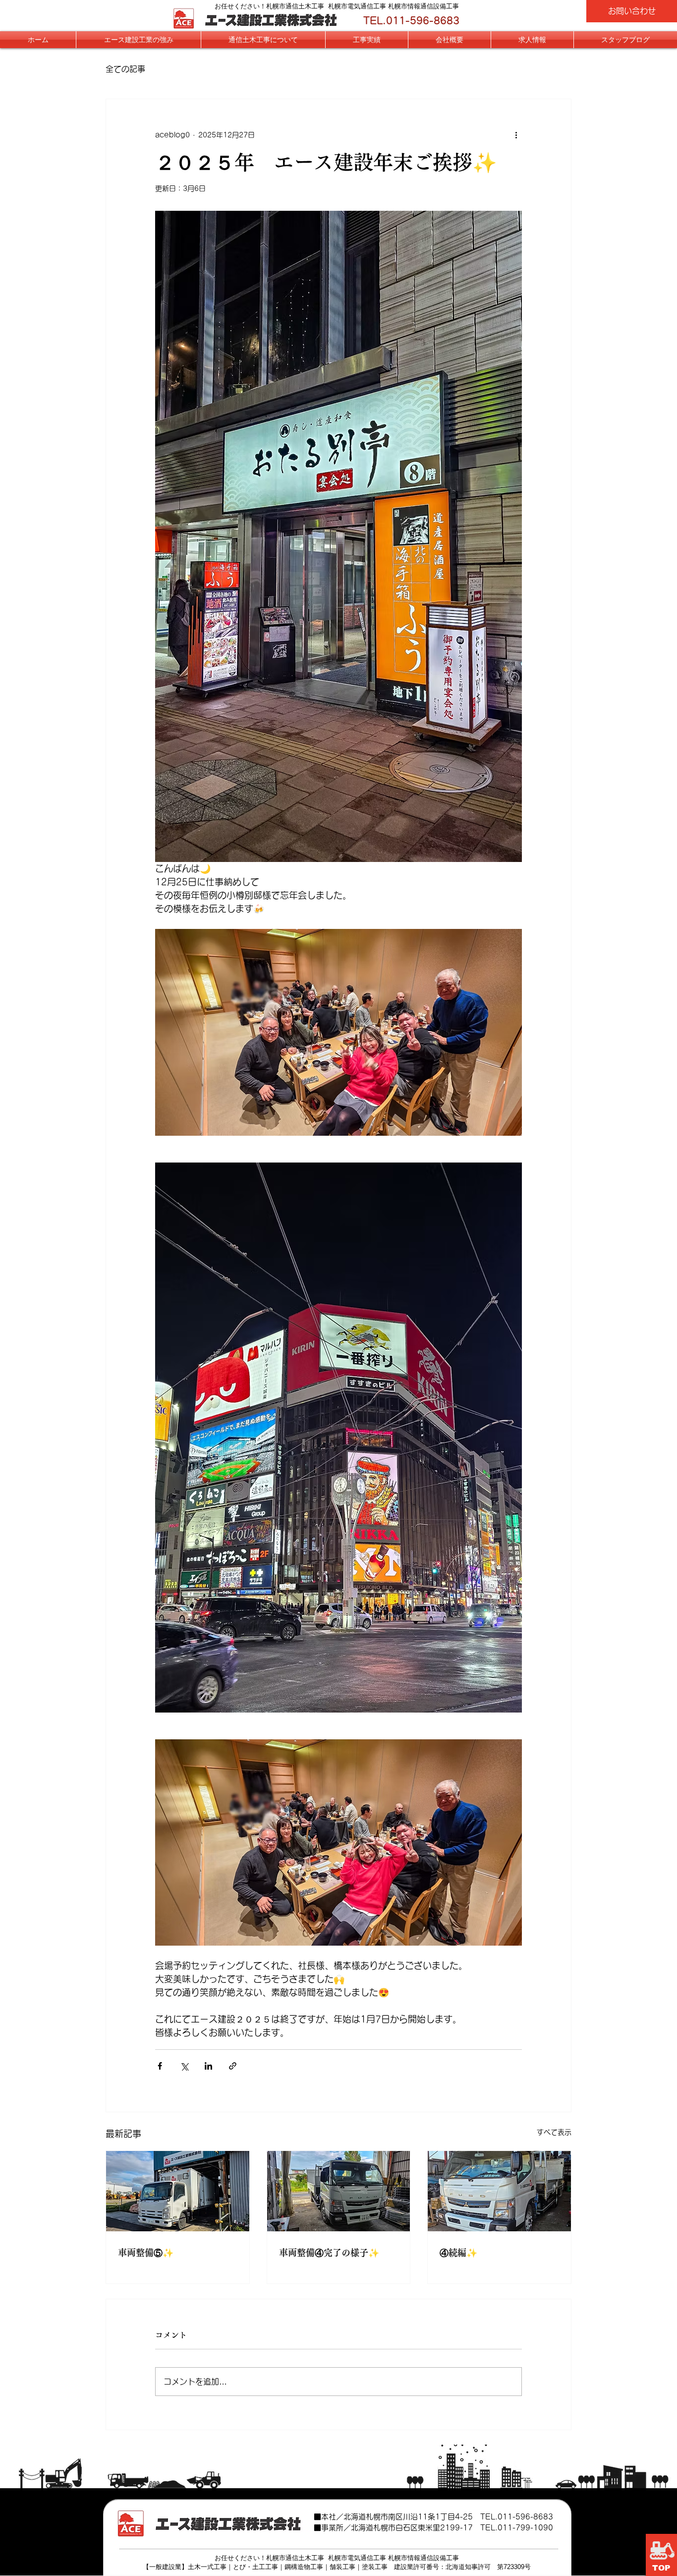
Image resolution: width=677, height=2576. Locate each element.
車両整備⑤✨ (146, 2253)
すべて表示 (554, 2132)
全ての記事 (125, 69)
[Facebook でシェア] (160, 2066)
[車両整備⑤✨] (178, 2191)
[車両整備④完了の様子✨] (339, 2191)
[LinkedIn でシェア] (208, 2066)
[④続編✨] (499, 2191)
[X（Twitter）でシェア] (184, 2066)
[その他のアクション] (516, 135)
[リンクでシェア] (233, 2066)
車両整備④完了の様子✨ (329, 2253)
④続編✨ (458, 2253)
